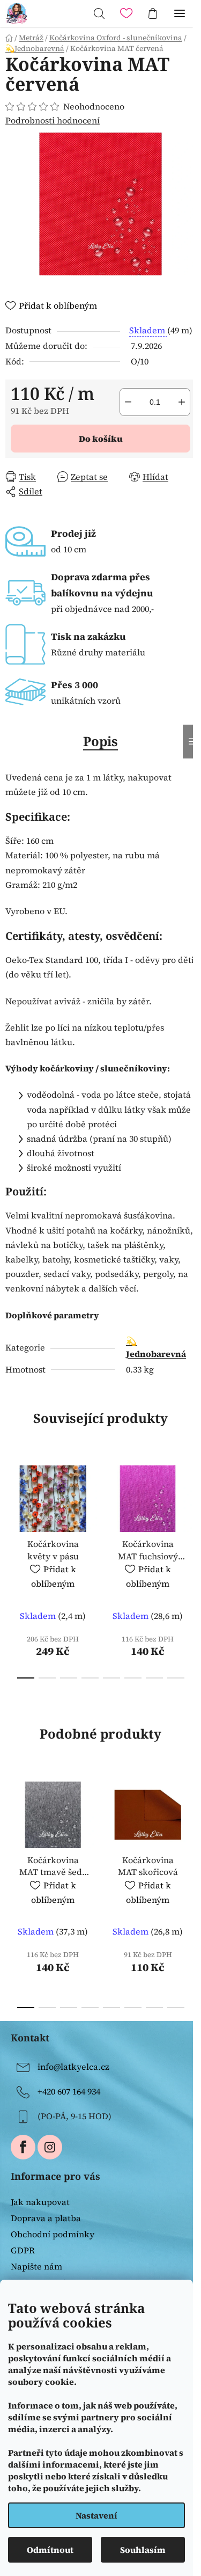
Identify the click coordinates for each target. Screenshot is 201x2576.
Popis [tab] (100, 741)
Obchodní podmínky (53, 2234)
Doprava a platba (46, 2218)
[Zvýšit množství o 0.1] (182, 402)
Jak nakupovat (40, 2202)
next (190, 1509)
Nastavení (96, 2515)
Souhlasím (143, 2550)
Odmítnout (50, 2550)
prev (11, 1509)
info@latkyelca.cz (73, 2067)
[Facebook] (23, 2147)
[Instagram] (50, 2147)
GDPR (23, 2250)
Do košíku (101, 439)
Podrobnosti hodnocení (53, 120)
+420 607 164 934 (69, 2091)
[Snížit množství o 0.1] (128, 402)
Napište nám (36, 2266)
